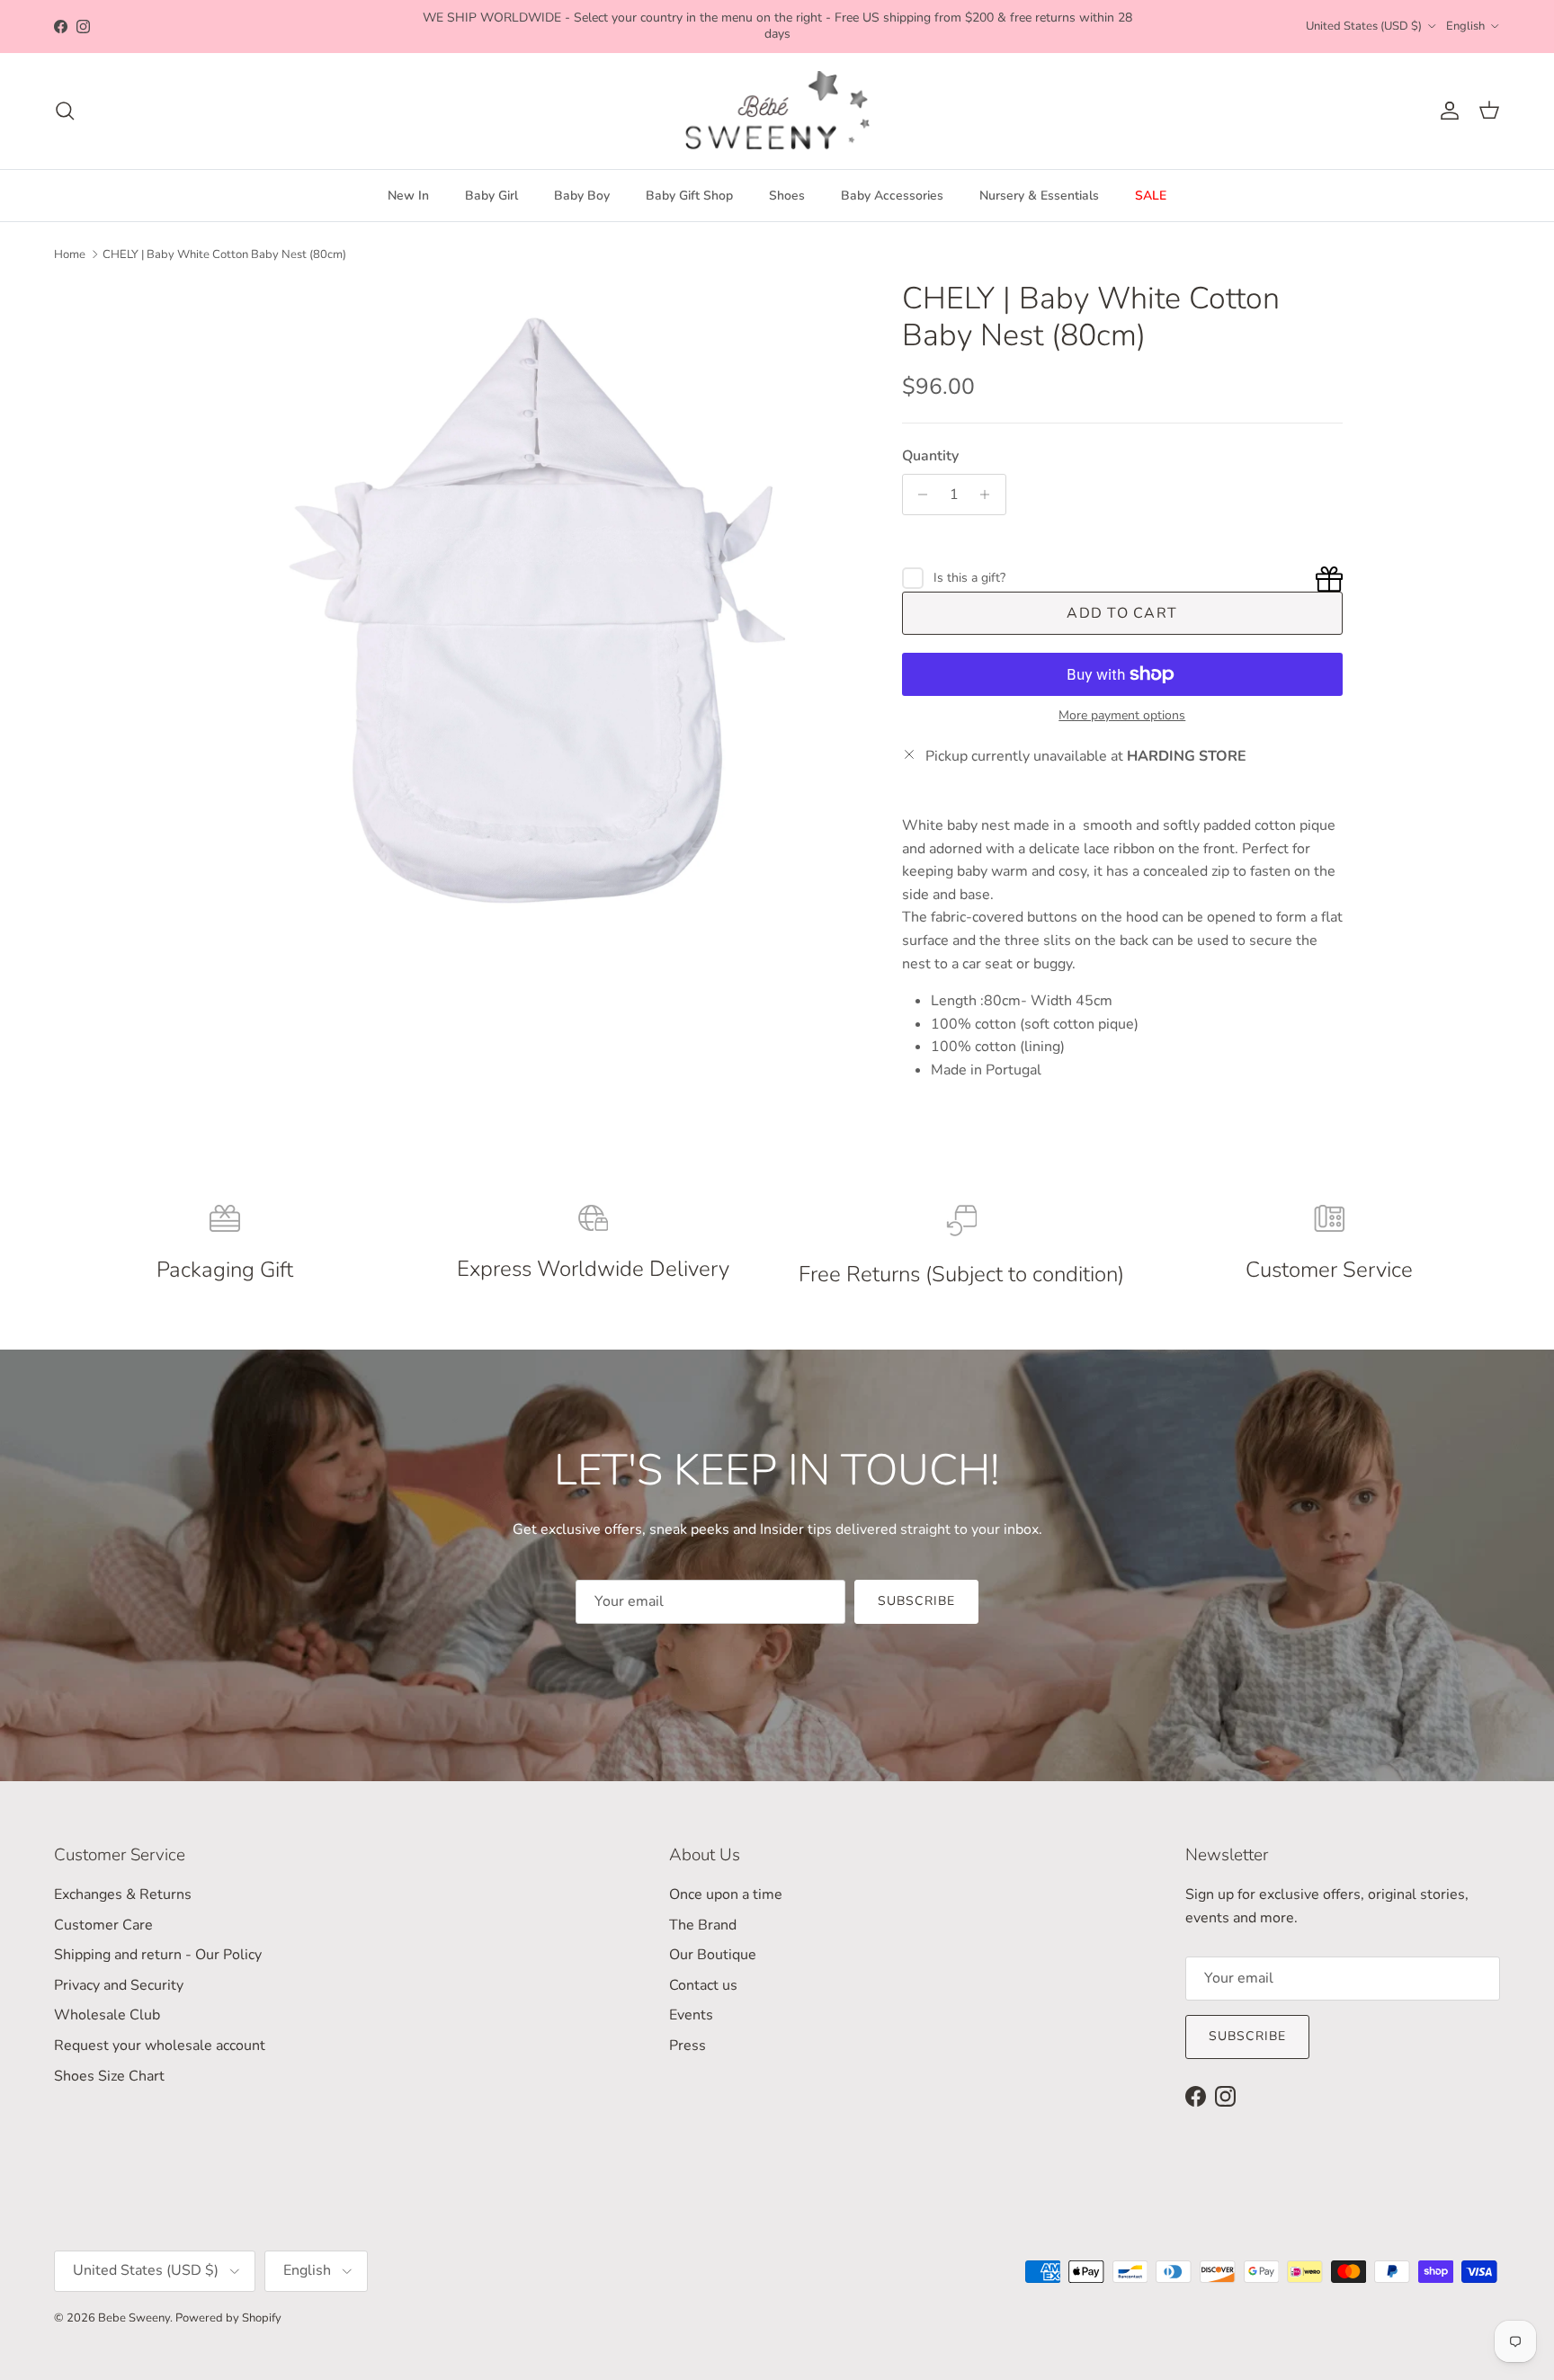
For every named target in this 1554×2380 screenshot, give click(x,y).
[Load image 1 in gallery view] (537, 606)
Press (688, 2046)
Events (691, 2015)
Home (70, 254)
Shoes (787, 196)
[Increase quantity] (990, 495)
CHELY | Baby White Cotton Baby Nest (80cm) (224, 254)
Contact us (703, 1985)
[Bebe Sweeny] (777, 111)
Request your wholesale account (160, 2046)
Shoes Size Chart (109, 2076)
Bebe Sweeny (134, 2318)
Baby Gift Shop (689, 196)
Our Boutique (713, 1955)
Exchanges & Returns (123, 1894)
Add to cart (1122, 613)
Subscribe (916, 1601)
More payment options (1122, 716)
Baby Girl (491, 196)
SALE (1151, 196)
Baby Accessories (892, 196)
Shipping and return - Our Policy (158, 1955)
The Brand (703, 1925)
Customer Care (103, 1925)
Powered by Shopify (228, 2318)
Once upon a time (726, 1894)
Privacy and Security (119, 1985)
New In (408, 196)
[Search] (65, 111)
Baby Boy (582, 196)
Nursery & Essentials (1039, 196)
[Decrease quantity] (919, 495)
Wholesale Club (107, 2015)
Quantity (930, 456)
